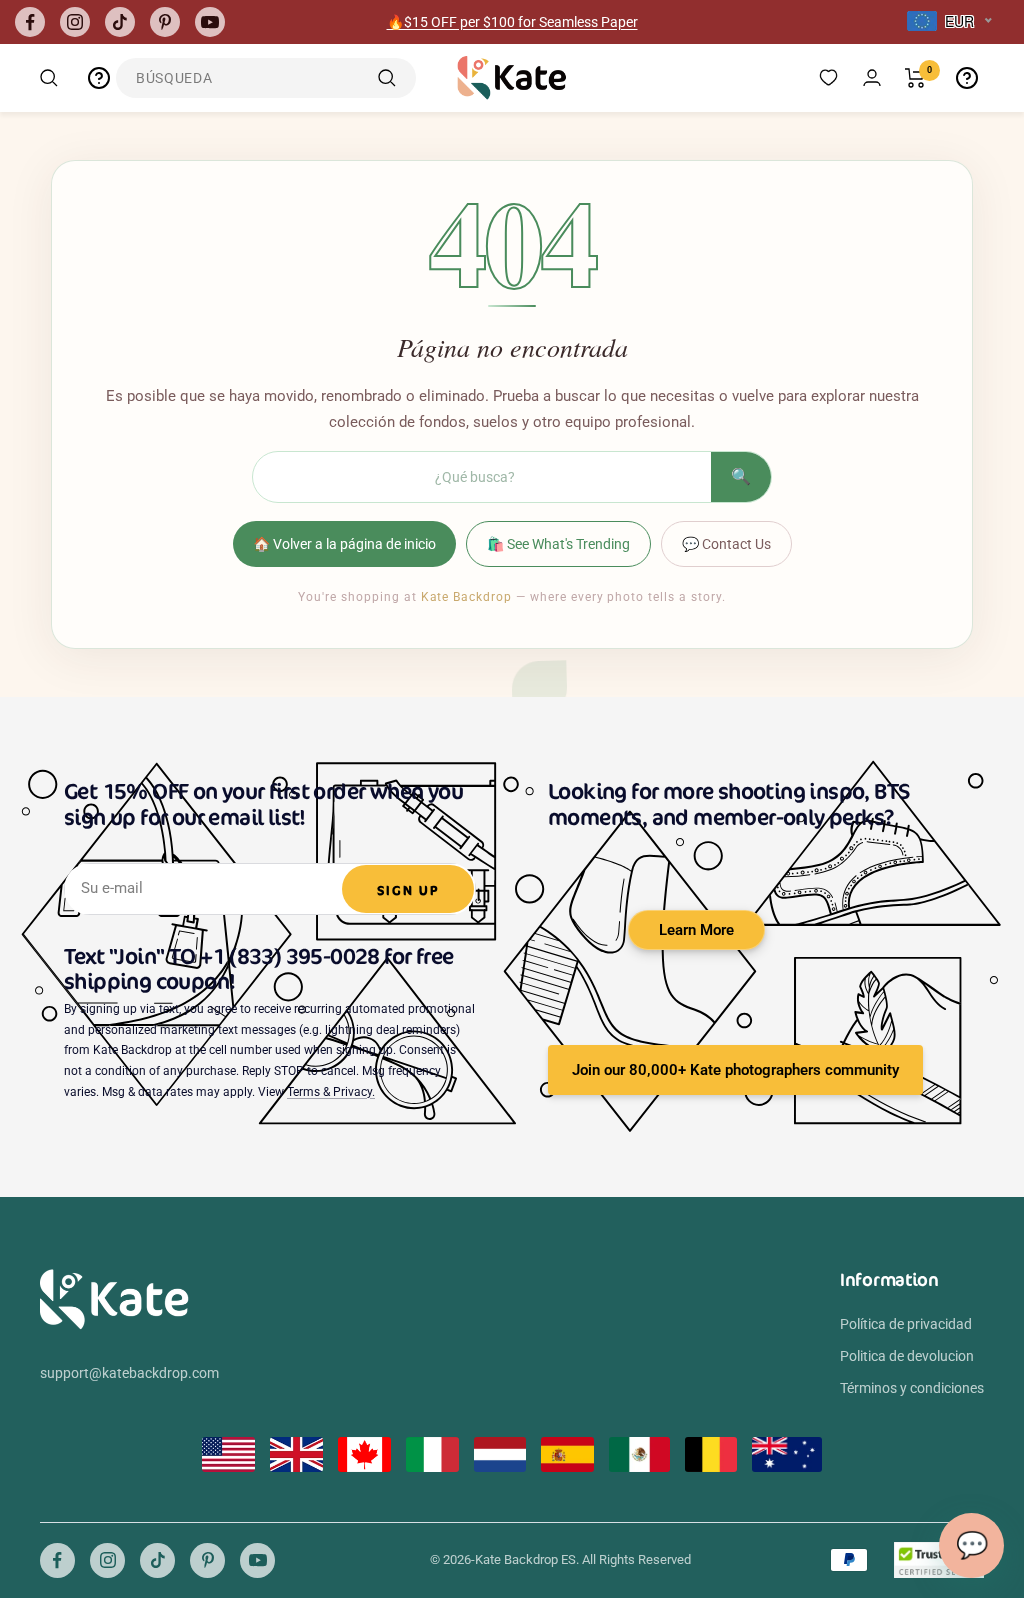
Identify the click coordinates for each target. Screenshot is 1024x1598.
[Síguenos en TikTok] (120, 22)
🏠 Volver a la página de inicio (344, 544)
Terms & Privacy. (331, 1092)
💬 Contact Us (726, 544)
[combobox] (949, 22)
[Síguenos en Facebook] (30, 22)
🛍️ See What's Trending (558, 544)
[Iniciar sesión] (872, 77)
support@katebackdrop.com (129, 1373)
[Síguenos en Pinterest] (165, 22)
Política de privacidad (906, 1324)
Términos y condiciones (912, 1388)
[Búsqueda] (49, 78)
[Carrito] (915, 78)
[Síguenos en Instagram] (75, 22)
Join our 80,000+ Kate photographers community (735, 1070)
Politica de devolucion (907, 1356)
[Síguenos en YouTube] (210, 22)
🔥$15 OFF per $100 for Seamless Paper (512, 22)
